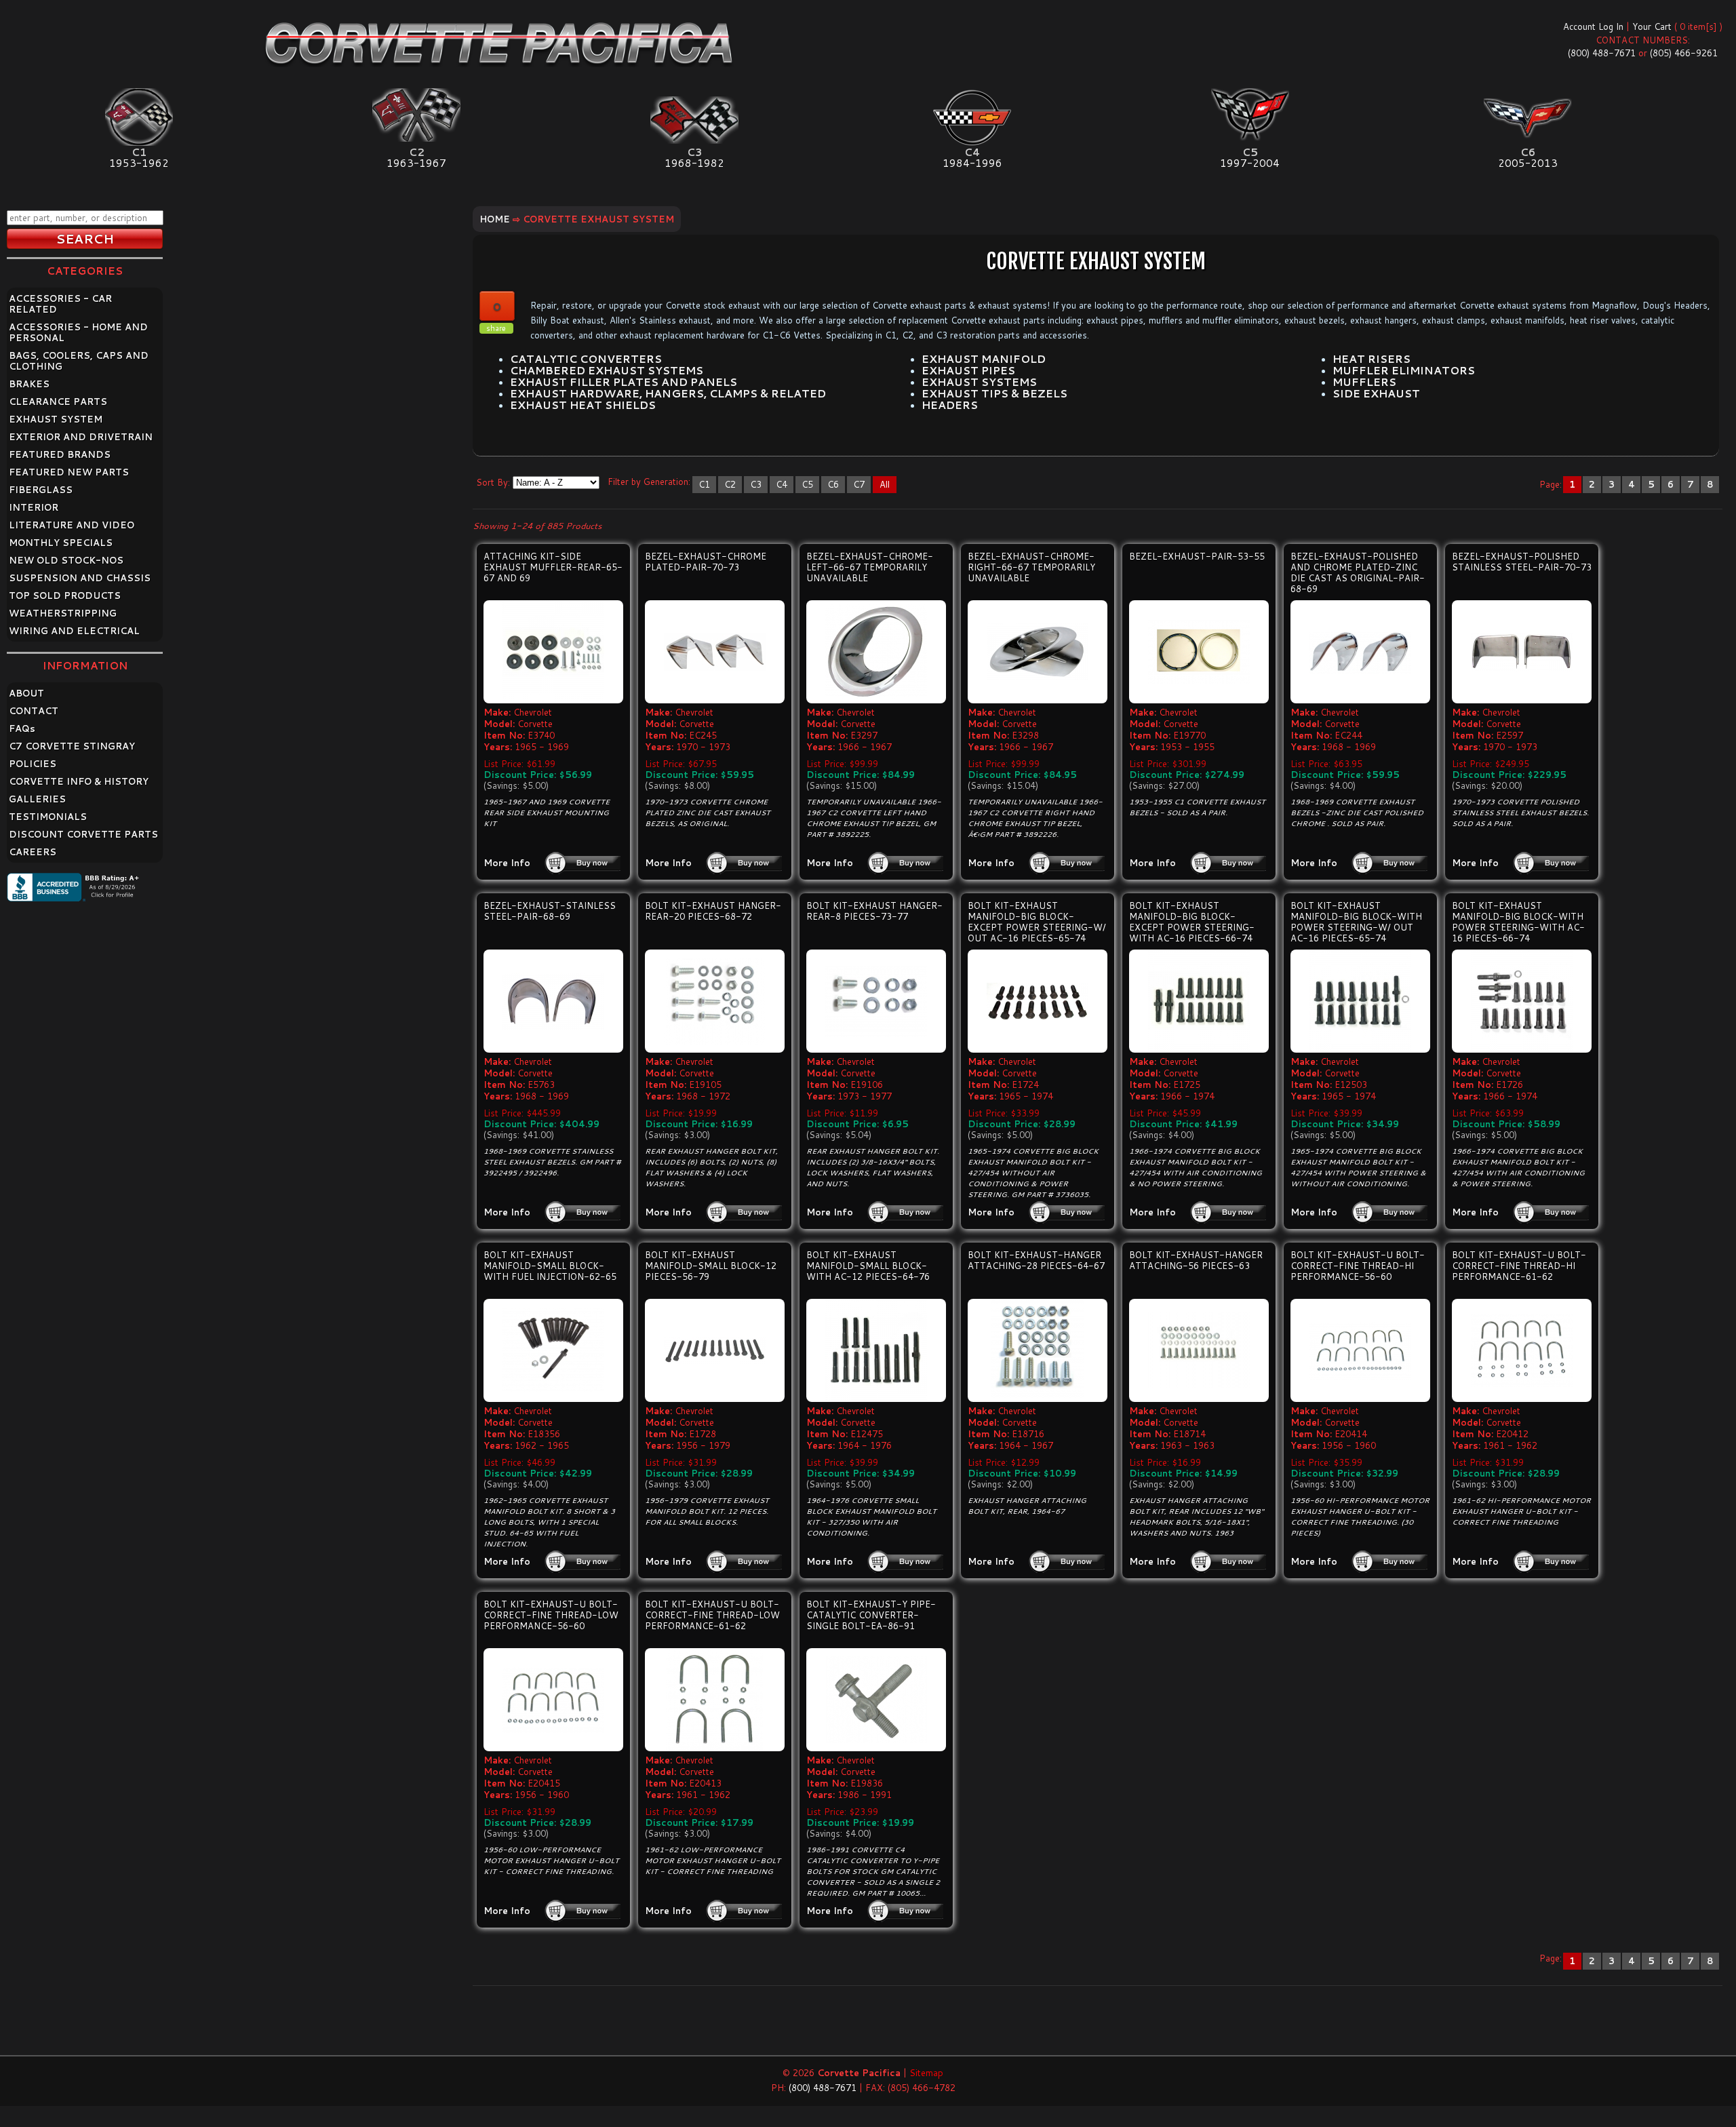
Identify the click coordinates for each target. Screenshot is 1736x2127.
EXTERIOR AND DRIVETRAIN (81, 437)
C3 (756, 484)
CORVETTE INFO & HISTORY (79, 781)
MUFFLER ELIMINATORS (1404, 370)
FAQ (22, 728)
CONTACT (34, 711)
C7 (859, 484)
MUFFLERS (1364, 382)
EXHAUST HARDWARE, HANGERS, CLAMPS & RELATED (668, 393)
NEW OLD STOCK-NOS (66, 560)
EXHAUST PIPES (968, 370)
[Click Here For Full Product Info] (553, 652)
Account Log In (1593, 26)
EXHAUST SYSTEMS (979, 382)
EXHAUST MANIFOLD (984, 359)
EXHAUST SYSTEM (56, 419)
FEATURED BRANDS (60, 454)
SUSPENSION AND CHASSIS (80, 578)
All (885, 484)
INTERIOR (34, 507)
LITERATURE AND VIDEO (72, 525)
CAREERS (33, 852)
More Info (507, 863)
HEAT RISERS (1372, 359)
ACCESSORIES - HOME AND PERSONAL (78, 332)
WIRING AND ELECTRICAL (74, 631)
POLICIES (33, 764)
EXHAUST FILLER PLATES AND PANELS (624, 382)
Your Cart (1652, 26)
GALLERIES (37, 799)
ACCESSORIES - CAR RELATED (60, 304)
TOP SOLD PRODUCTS (65, 596)
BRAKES (29, 384)
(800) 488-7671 (1602, 53)
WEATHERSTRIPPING (63, 613)
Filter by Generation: (649, 482)
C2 (730, 484)
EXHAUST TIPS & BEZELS (994, 393)
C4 (782, 484)
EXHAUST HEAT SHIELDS (583, 405)
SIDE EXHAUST (1376, 393)
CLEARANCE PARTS (58, 402)
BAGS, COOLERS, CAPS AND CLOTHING (79, 361)
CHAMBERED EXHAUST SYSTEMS (607, 370)
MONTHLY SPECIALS (61, 543)
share (496, 328)
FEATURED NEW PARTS (69, 472)
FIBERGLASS (41, 490)
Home (495, 219)
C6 (833, 484)
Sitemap (926, 2073)
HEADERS (950, 405)
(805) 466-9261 (1684, 53)
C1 (704, 484)
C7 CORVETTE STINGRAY (72, 746)
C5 (807, 484)
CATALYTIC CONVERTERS (586, 359)
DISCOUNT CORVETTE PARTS (83, 834)
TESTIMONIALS (48, 817)
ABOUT (26, 693)
